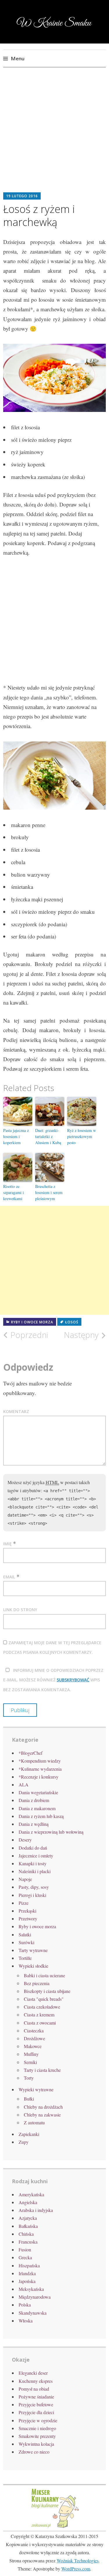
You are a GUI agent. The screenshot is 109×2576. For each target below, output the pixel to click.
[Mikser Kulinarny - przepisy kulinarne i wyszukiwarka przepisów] (55, 2527)
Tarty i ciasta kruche (42, 2070)
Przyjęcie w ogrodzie (38, 2420)
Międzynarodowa (35, 2297)
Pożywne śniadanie (36, 2397)
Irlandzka (27, 2273)
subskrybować (73, 1680)
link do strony (20, 1610)
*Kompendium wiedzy (40, 1761)
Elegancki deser (33, 2373)
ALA (24, 1784)
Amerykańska (31, 2194)
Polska (25, 2305)
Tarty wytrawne (33, 1950)
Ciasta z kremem (39, 2015)
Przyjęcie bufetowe (36, 2404)
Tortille (25, 1958)
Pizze (24, 1903)
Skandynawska (33, 2313)
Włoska (26, 2321)
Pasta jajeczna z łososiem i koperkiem (16, 1136)
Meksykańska (31, 2289)
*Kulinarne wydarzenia (40, 1769)
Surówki (26, 1942)
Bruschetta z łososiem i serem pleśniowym (49, 1192)
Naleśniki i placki (35, 1871)
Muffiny (31, 2054)
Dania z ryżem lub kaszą (41, 1816)
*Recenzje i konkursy (39, 1777)
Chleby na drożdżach (43, 2107)
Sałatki (25, 1934)
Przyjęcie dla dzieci (36, 2412)
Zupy (24, 2142)
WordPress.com (76, 2569)
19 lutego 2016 (22, 196)
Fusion (25, 2250)
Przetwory (28, 1919)
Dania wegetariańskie (38, 1792)
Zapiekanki (29, 2134)
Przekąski (27, 1911)
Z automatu (34, 2122)
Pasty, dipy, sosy (34, 1887)
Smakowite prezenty (37, 2436)
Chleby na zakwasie (42, 2115)
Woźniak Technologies (78, 2560)
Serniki (30, 2062)
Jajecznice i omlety (36, 1856)
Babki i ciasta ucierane (44, 1975)
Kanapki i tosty (33, 1863)
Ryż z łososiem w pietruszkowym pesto (82, 1136)
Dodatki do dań (33, 1848)
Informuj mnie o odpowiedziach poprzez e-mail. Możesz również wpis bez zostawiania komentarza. (53, 1680)
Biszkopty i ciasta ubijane (47, 1991)
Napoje (25, 1879)
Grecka (25, 2257)
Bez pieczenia (37, 1983)
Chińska (26, 2234)
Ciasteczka (34, 2030)
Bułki (29, 2099)
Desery (25, 1840)
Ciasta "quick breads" (44, 1999)
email (9, 1577)
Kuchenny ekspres (36, 2381)
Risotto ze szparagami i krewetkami (14, 1192)
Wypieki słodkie (33, 1966)
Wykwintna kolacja (36, 2444)
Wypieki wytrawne (36, 2089)
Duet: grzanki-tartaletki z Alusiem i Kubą (48, 1136)
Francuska (28, 2242)
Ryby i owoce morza (32, 1322)
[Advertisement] (54, 134)
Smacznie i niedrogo (37, 2428)
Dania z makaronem (37, 1808)
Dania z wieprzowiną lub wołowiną (51, 1832)
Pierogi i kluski (32, 1895)
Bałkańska (28, 2226)
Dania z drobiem (34, 1800)
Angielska (28, 2202)
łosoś (72, 1322)
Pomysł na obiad (34, 2389)
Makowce (33, 2046)
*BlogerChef (31, 1753)
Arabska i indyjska (36, 2210)
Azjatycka (28, 2218)
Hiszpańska (29, 2265)
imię (7, 1544)
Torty (29, 2078)
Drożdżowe (34, 2038)
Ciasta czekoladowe (42, 2007)
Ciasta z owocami (40, 2023)
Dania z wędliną (34, 1824)
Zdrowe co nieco (34, 2452)
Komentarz (16, 1411)
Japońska (27, 2281)
